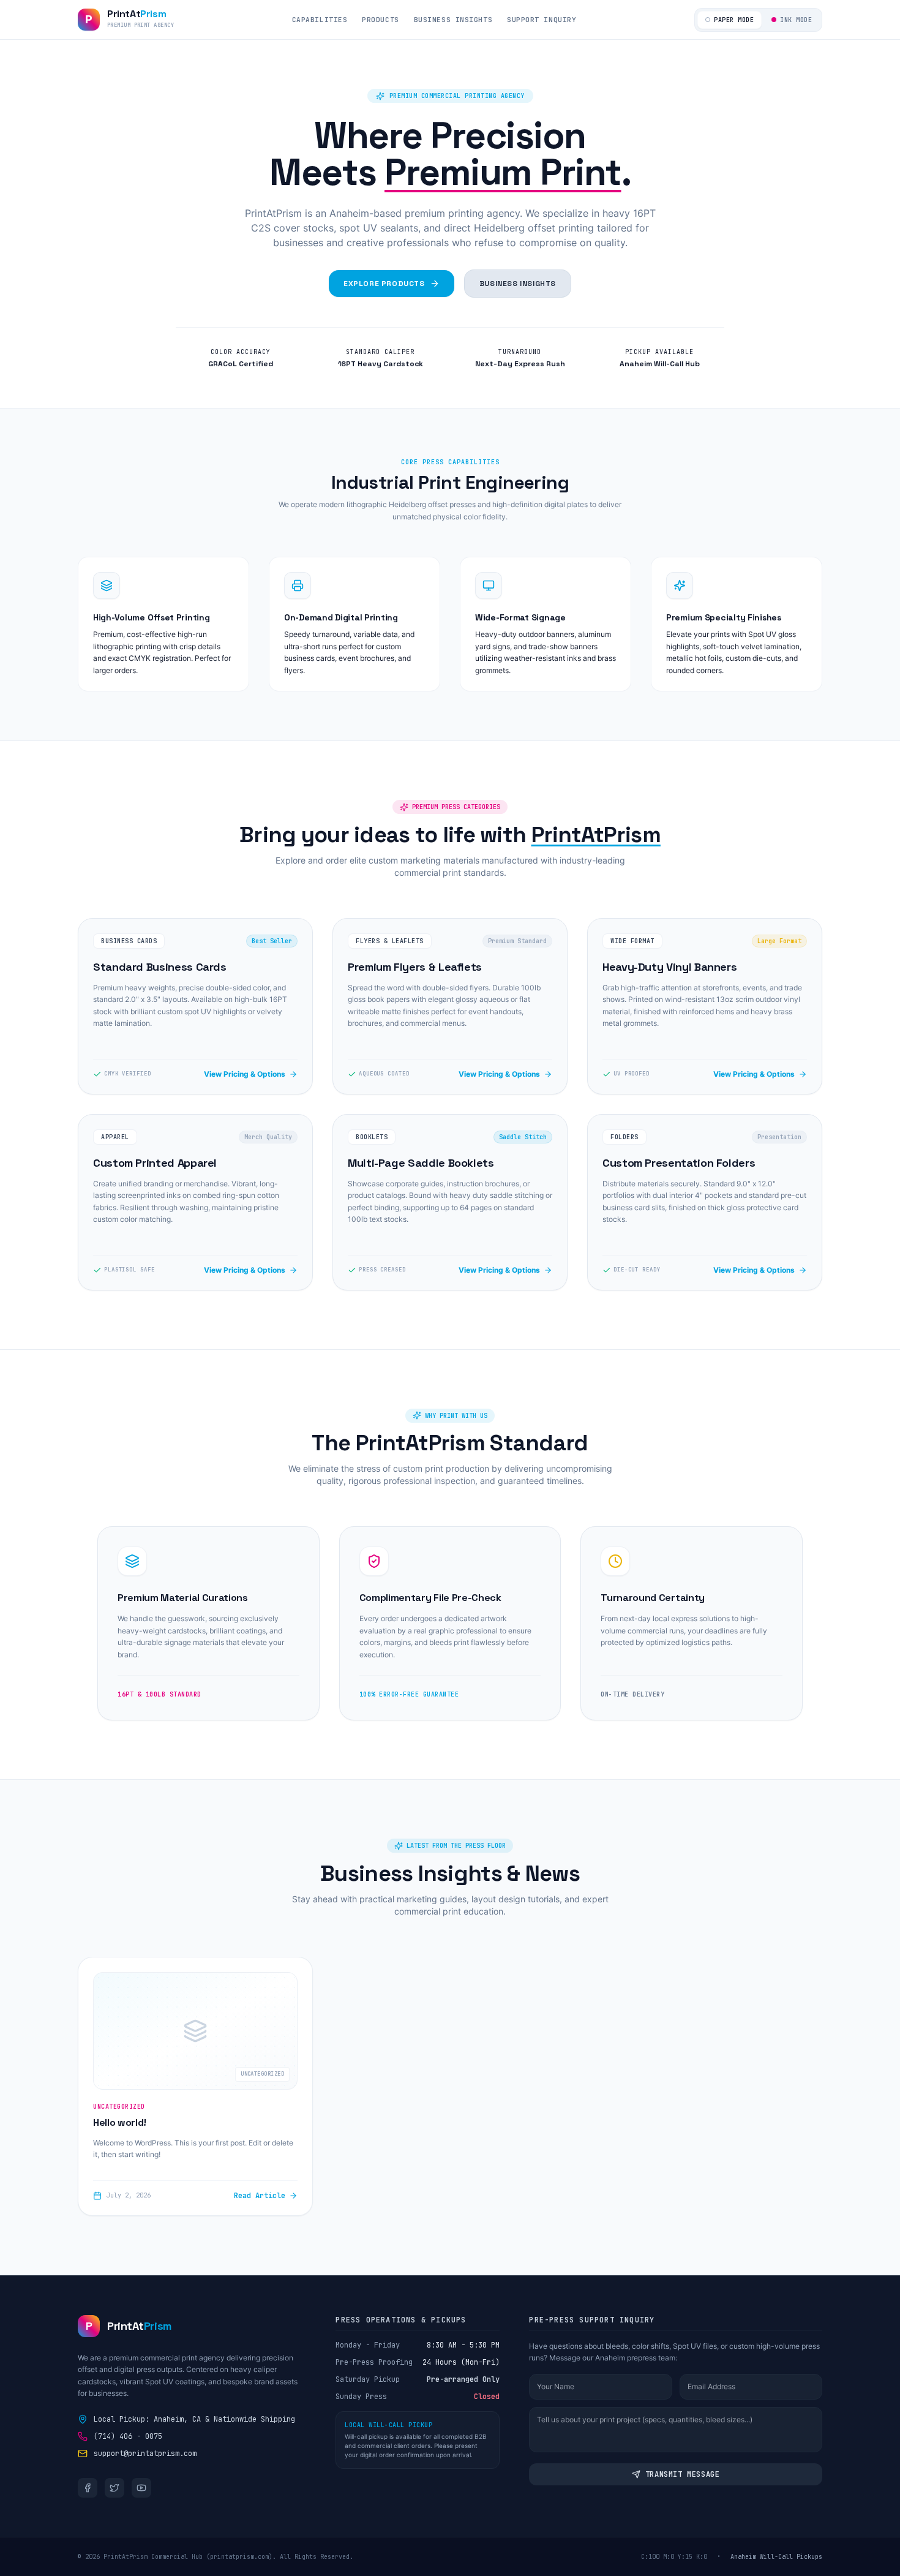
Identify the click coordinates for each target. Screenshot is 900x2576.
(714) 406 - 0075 (128, 2436)
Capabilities (320, 20)
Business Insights (453, 20)
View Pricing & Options (245, 1074)
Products (380, 20)
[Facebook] (88, 2488)
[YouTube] (141, 2488)
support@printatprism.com (145, 2454)
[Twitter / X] (114, 2488)
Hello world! (120, 2122)
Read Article (260, 2196)
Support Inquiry (542, 20)
